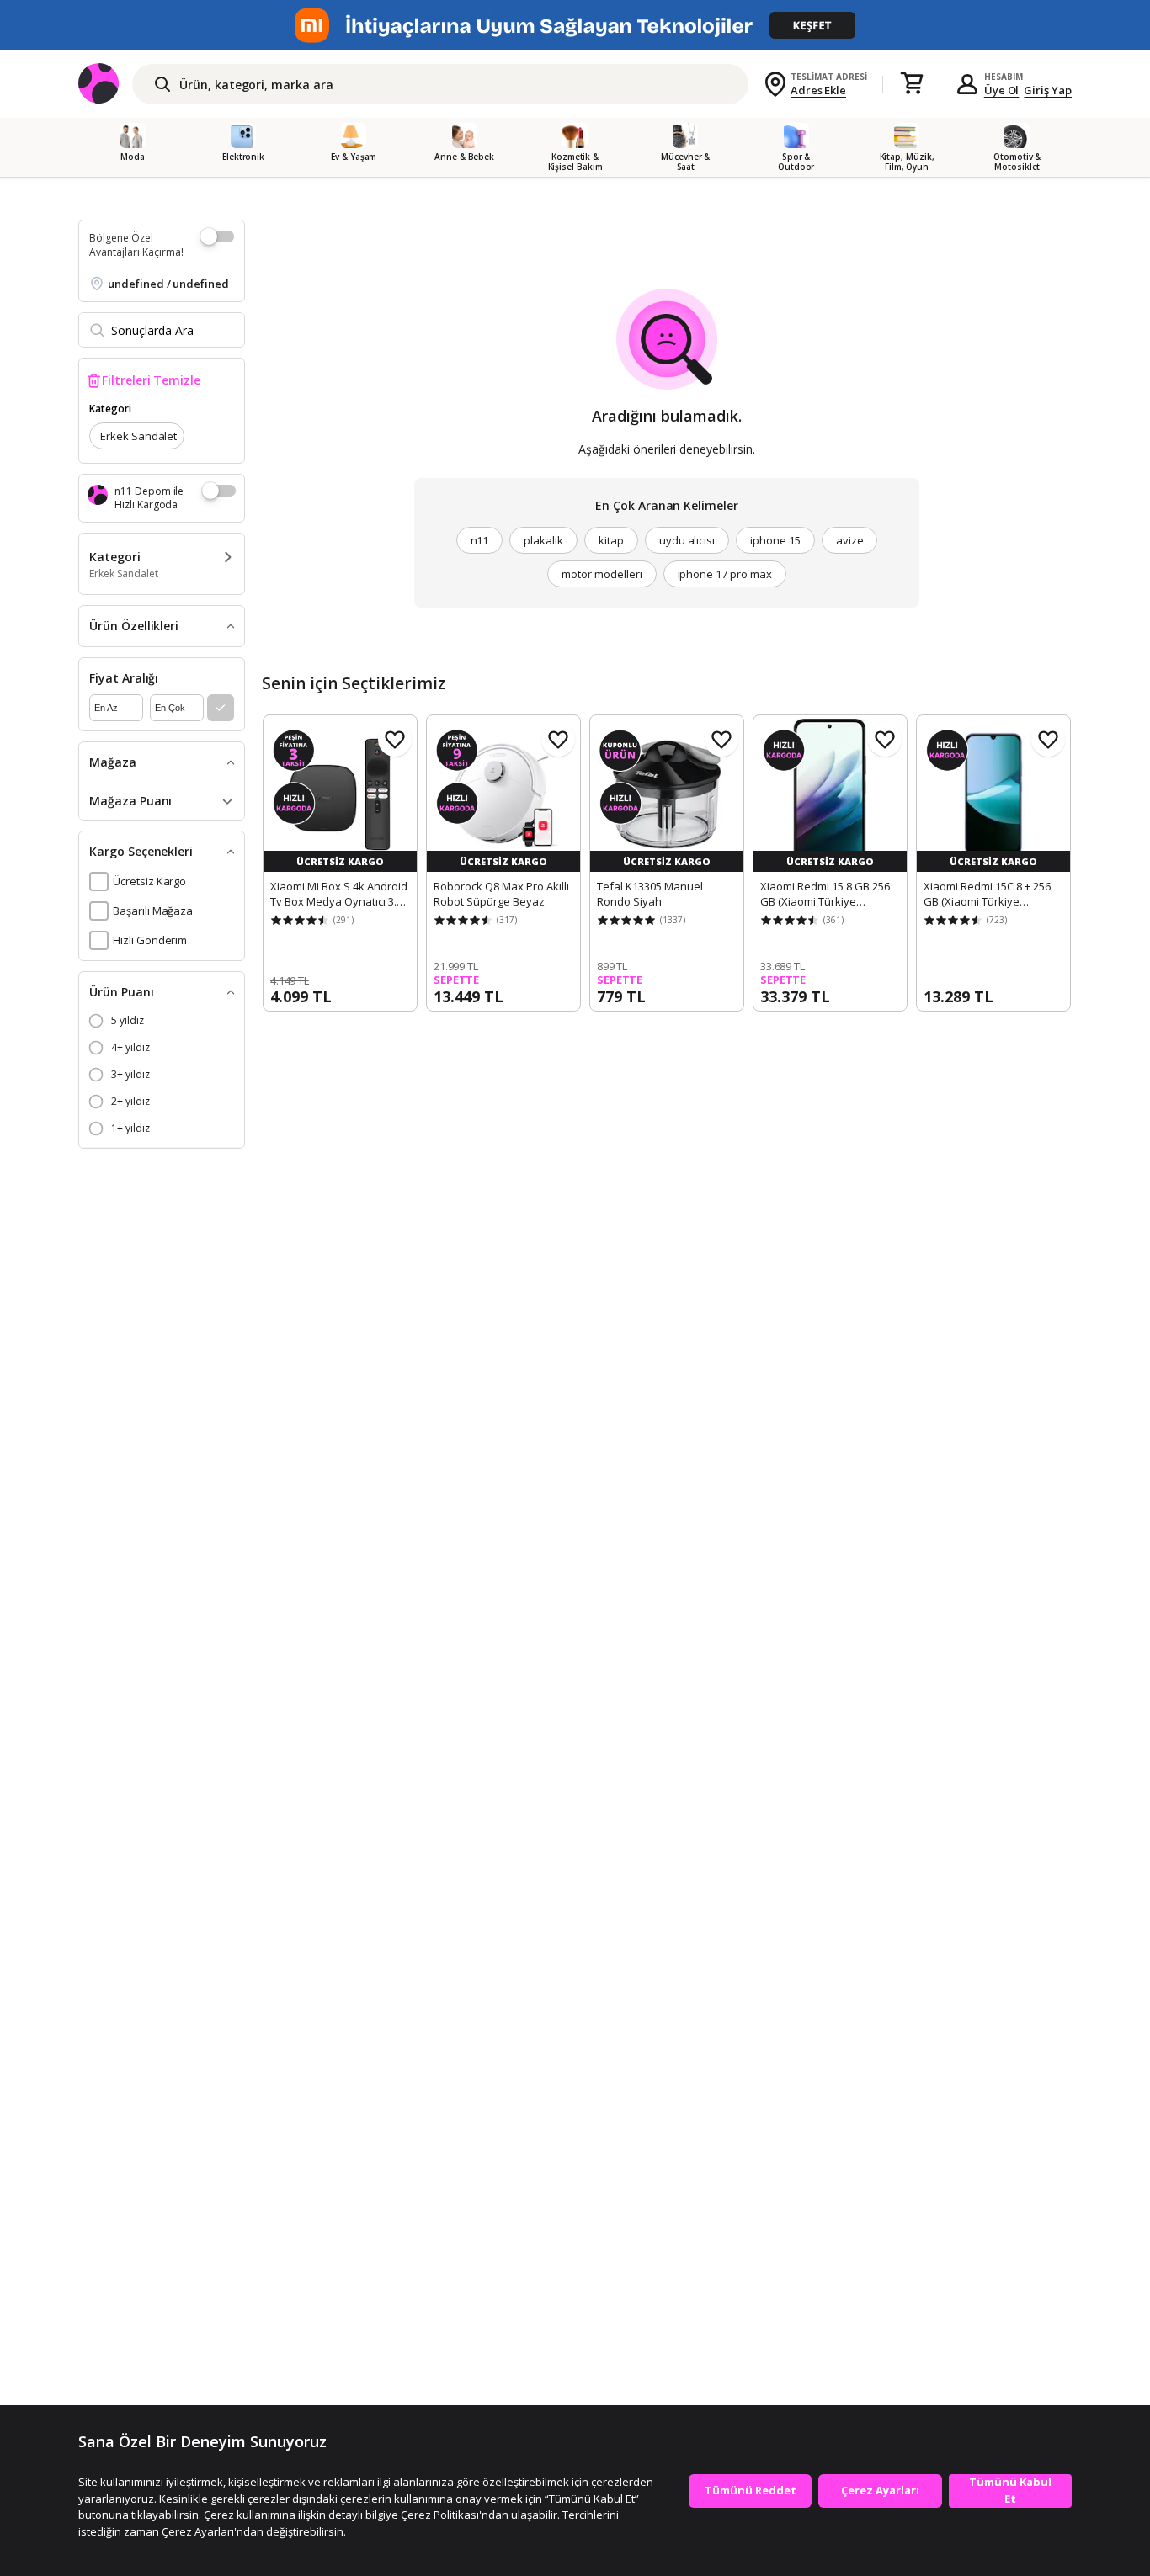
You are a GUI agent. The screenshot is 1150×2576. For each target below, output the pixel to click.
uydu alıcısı (687, 540)
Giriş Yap (1048, 90)
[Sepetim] (912, 84)
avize (850, 540)
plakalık (543, 540)
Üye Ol (1002, 90)
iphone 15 (775, 540)
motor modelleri (602, 574)
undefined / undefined (168, 284)
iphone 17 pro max (725, 574)
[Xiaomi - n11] (575, 25)
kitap (611, 540)
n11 (480, 540)
